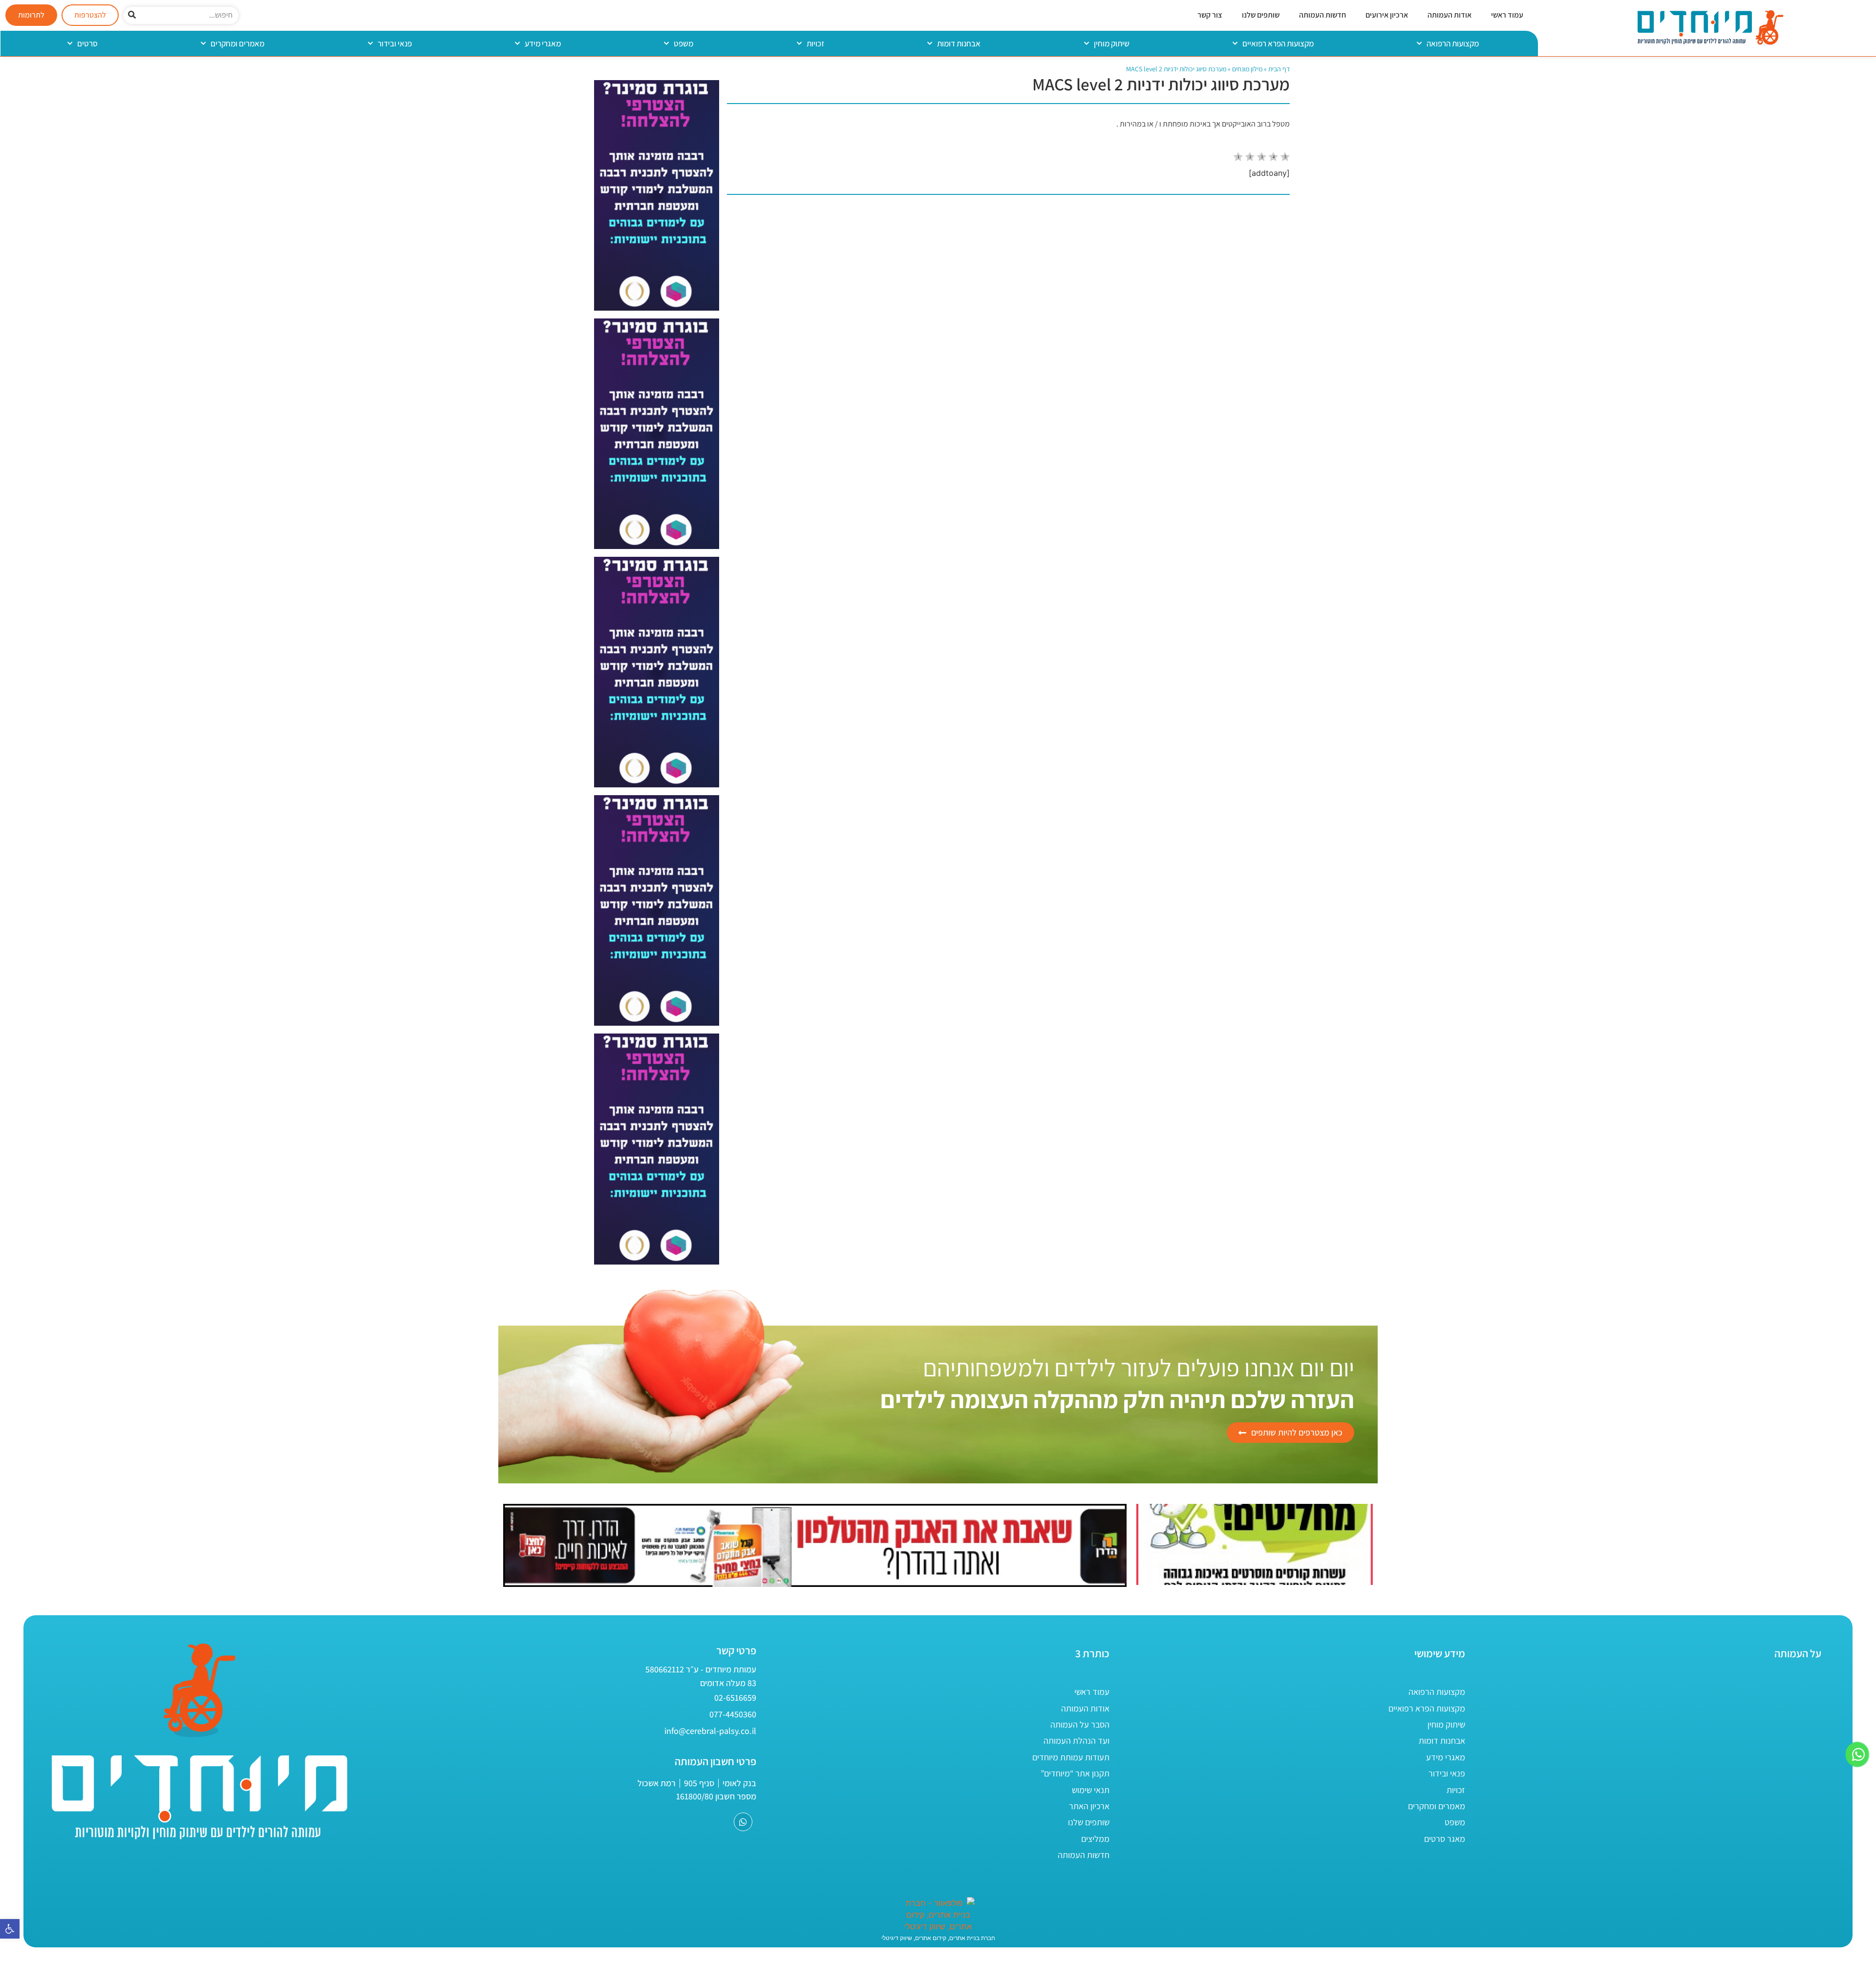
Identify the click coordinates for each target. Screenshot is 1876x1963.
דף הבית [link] (1279, 69)
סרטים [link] (87, 43)
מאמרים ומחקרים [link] (237, 43)
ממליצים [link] (1095, 1839)
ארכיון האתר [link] (1089, 1806)
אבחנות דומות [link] (959, 43)
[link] (10, 1929)
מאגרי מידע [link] (543, 43)
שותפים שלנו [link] (1261, 15)
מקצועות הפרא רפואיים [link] (1278, 43)
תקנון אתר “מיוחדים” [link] (1075, 1773)
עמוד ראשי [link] (1507, 15)
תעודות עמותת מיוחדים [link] (1071, 1757)
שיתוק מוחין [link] (1112, 43)
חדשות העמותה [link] (1322, 15)
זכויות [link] (815, 43)
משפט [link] (683, 43)
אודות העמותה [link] (1450, 15)
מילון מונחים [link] (1247, 69)
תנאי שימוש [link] (1091, 1790)
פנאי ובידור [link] (395, 43)
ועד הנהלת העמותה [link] (1077, 1741)
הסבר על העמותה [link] (1080, 1724)
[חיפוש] (132, 15)
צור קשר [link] (1210, 15)
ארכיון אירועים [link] (1387, 15)
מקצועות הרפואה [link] (1453, 43)
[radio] (1238, 158)
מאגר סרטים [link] (1445, 1839)
